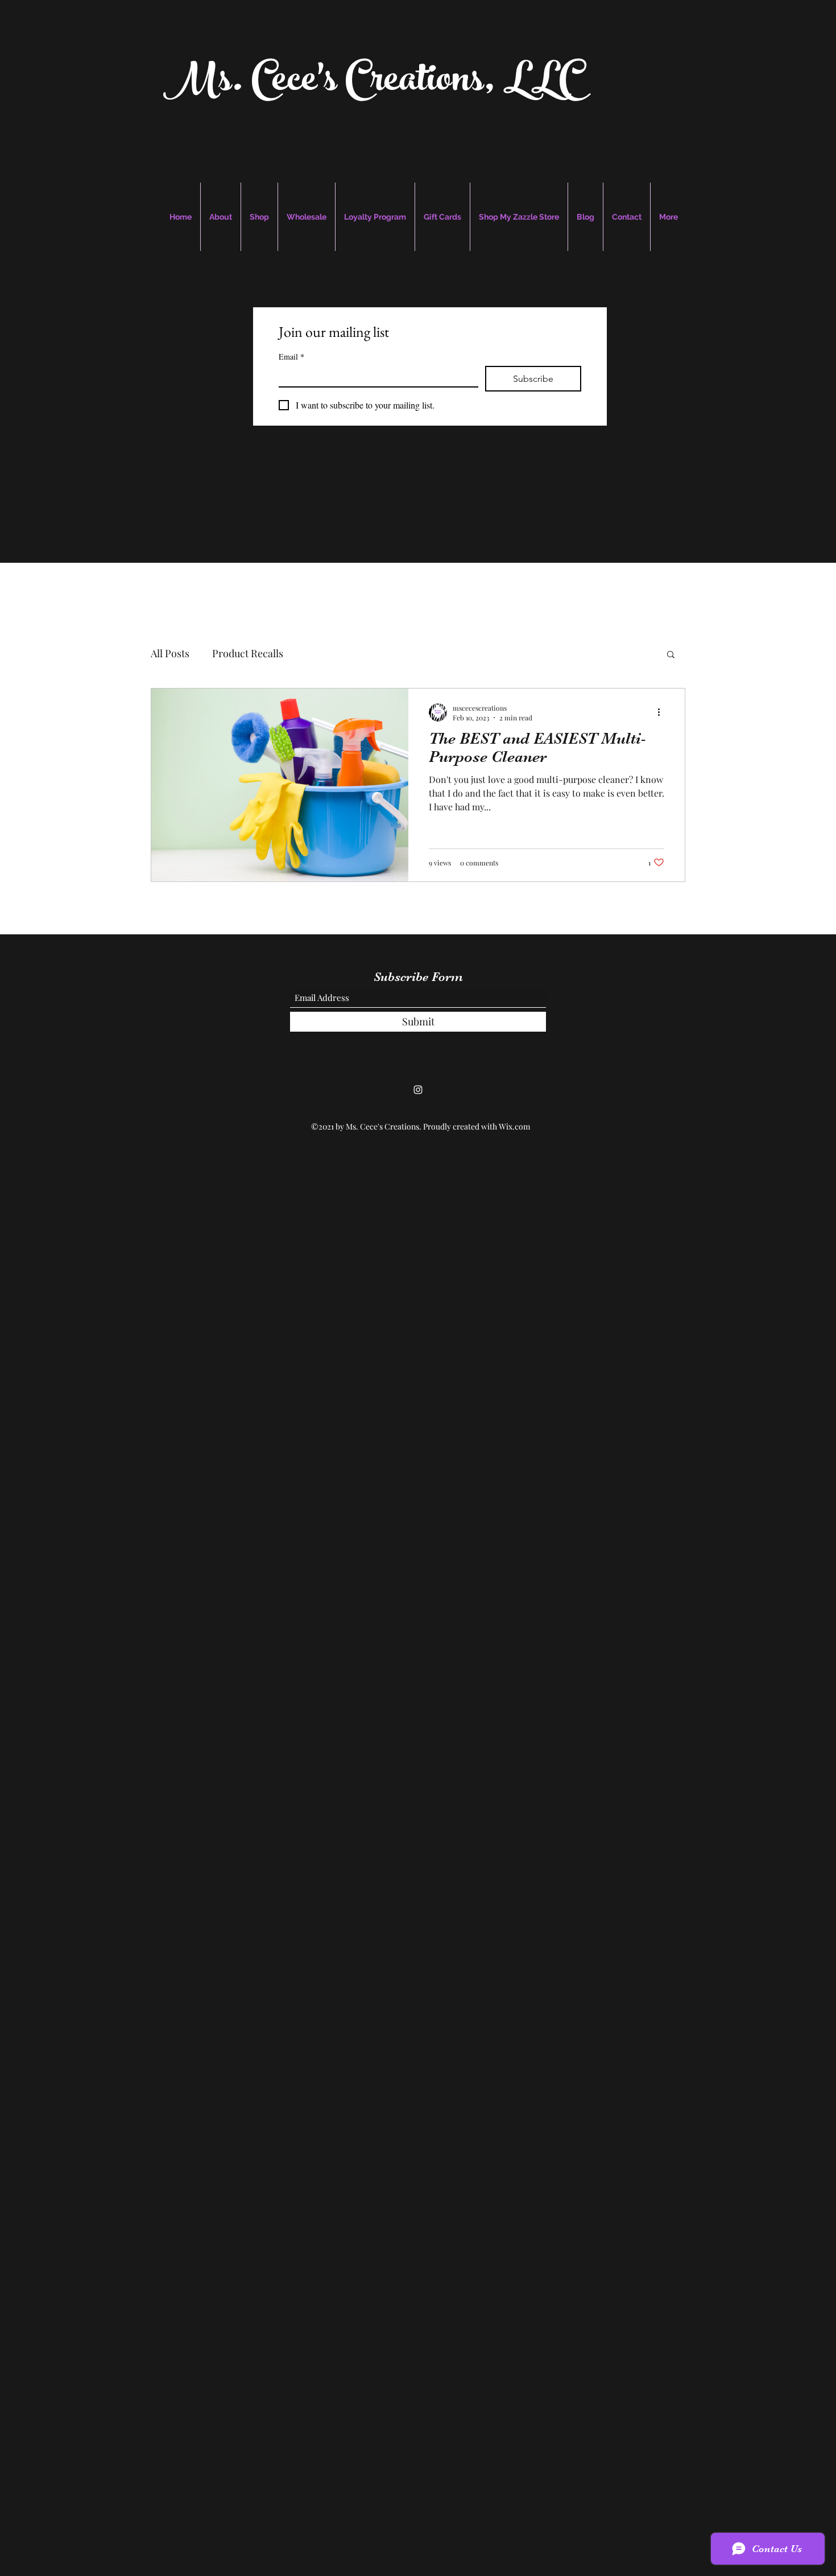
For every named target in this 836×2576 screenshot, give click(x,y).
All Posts (170, 653)
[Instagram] (418, 1090)
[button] (671, 655)
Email (291, 356)
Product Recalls (248, 653)
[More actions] (663, 712)
